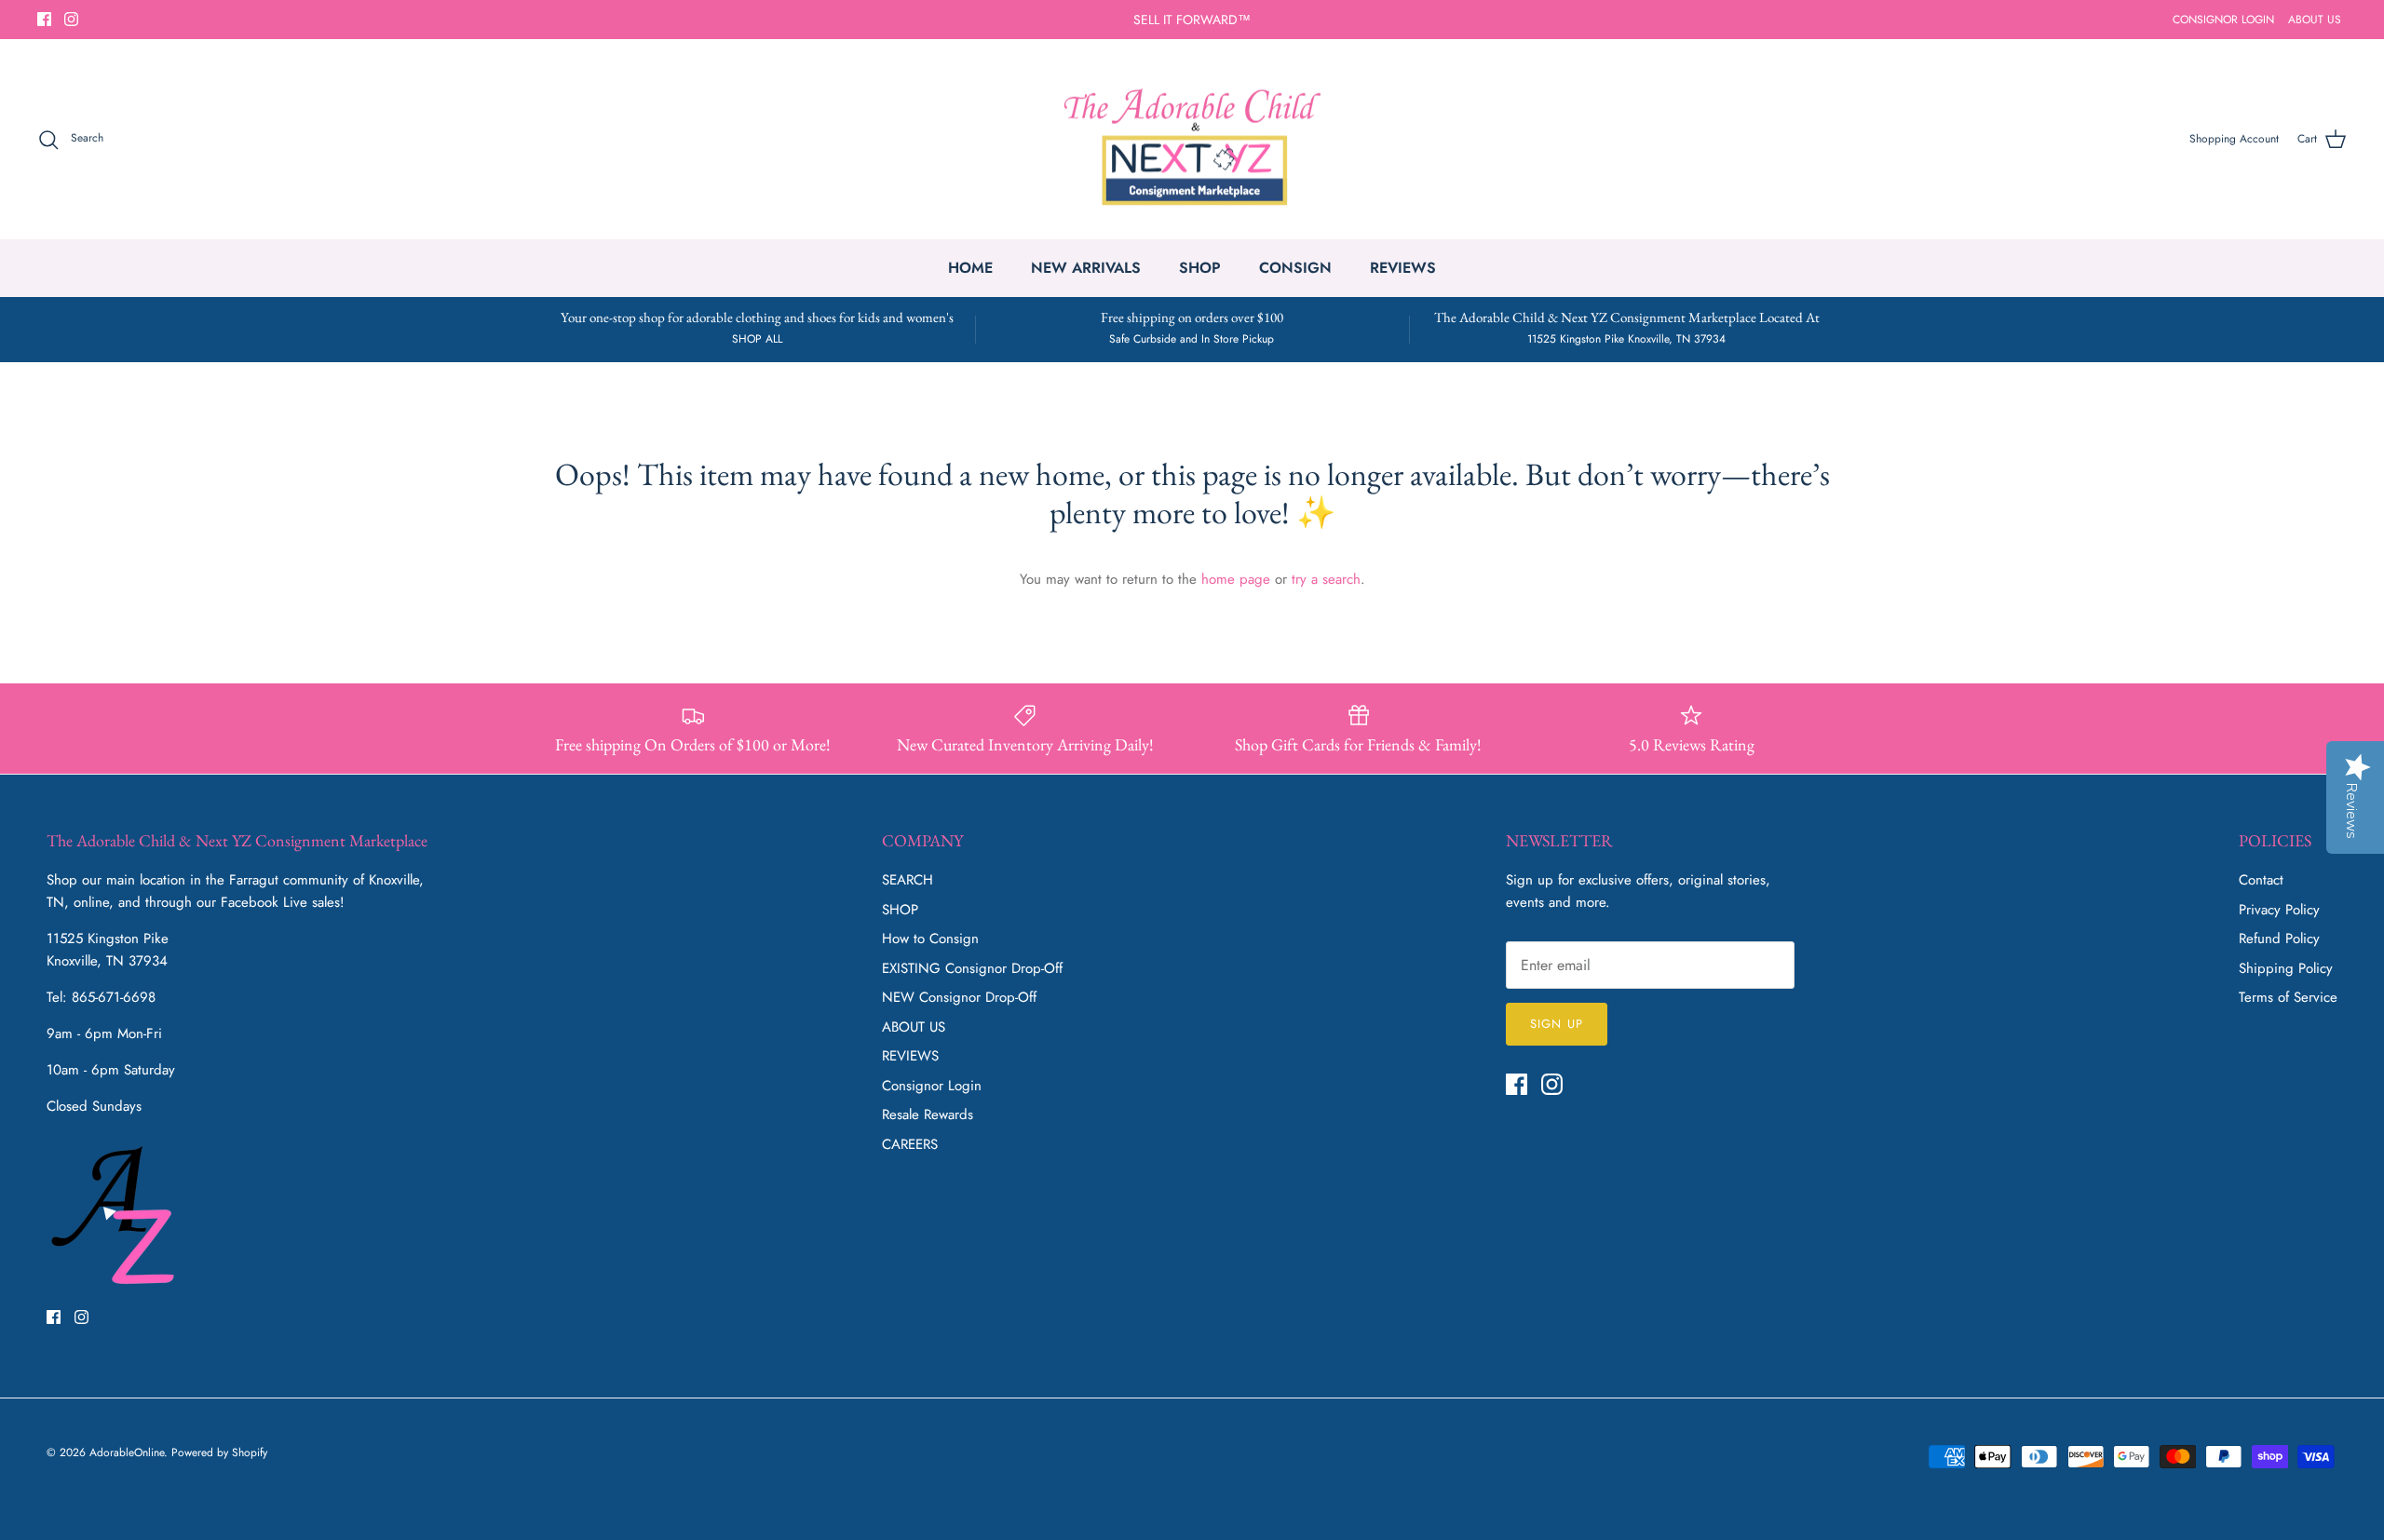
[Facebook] (44, 19)
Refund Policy (2279, 939)
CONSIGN (1295, 268)
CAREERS (910, 1144)
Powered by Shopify (219, 1452)
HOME (970, 268)
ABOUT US (2315, 20)
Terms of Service (2288, 997)
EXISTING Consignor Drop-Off (972, 968)
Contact (2261, 880)
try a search (1326, 579)
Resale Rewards (928, 1114)
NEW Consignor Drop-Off (959, 997)
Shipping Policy (2286, 968)
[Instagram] (71, 19)
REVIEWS (1403, 268)
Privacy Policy (2279, 910)
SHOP (1200, 268)
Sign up (1556, 1024)
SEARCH (908, 880)
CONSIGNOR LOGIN (2223, 20)
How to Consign (930, 939)
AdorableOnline (127, 1452)
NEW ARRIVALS (1086, 268)
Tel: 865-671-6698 (101, 997)
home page (1236, 579)
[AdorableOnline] (1192, 140)
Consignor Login (932, 1086)
